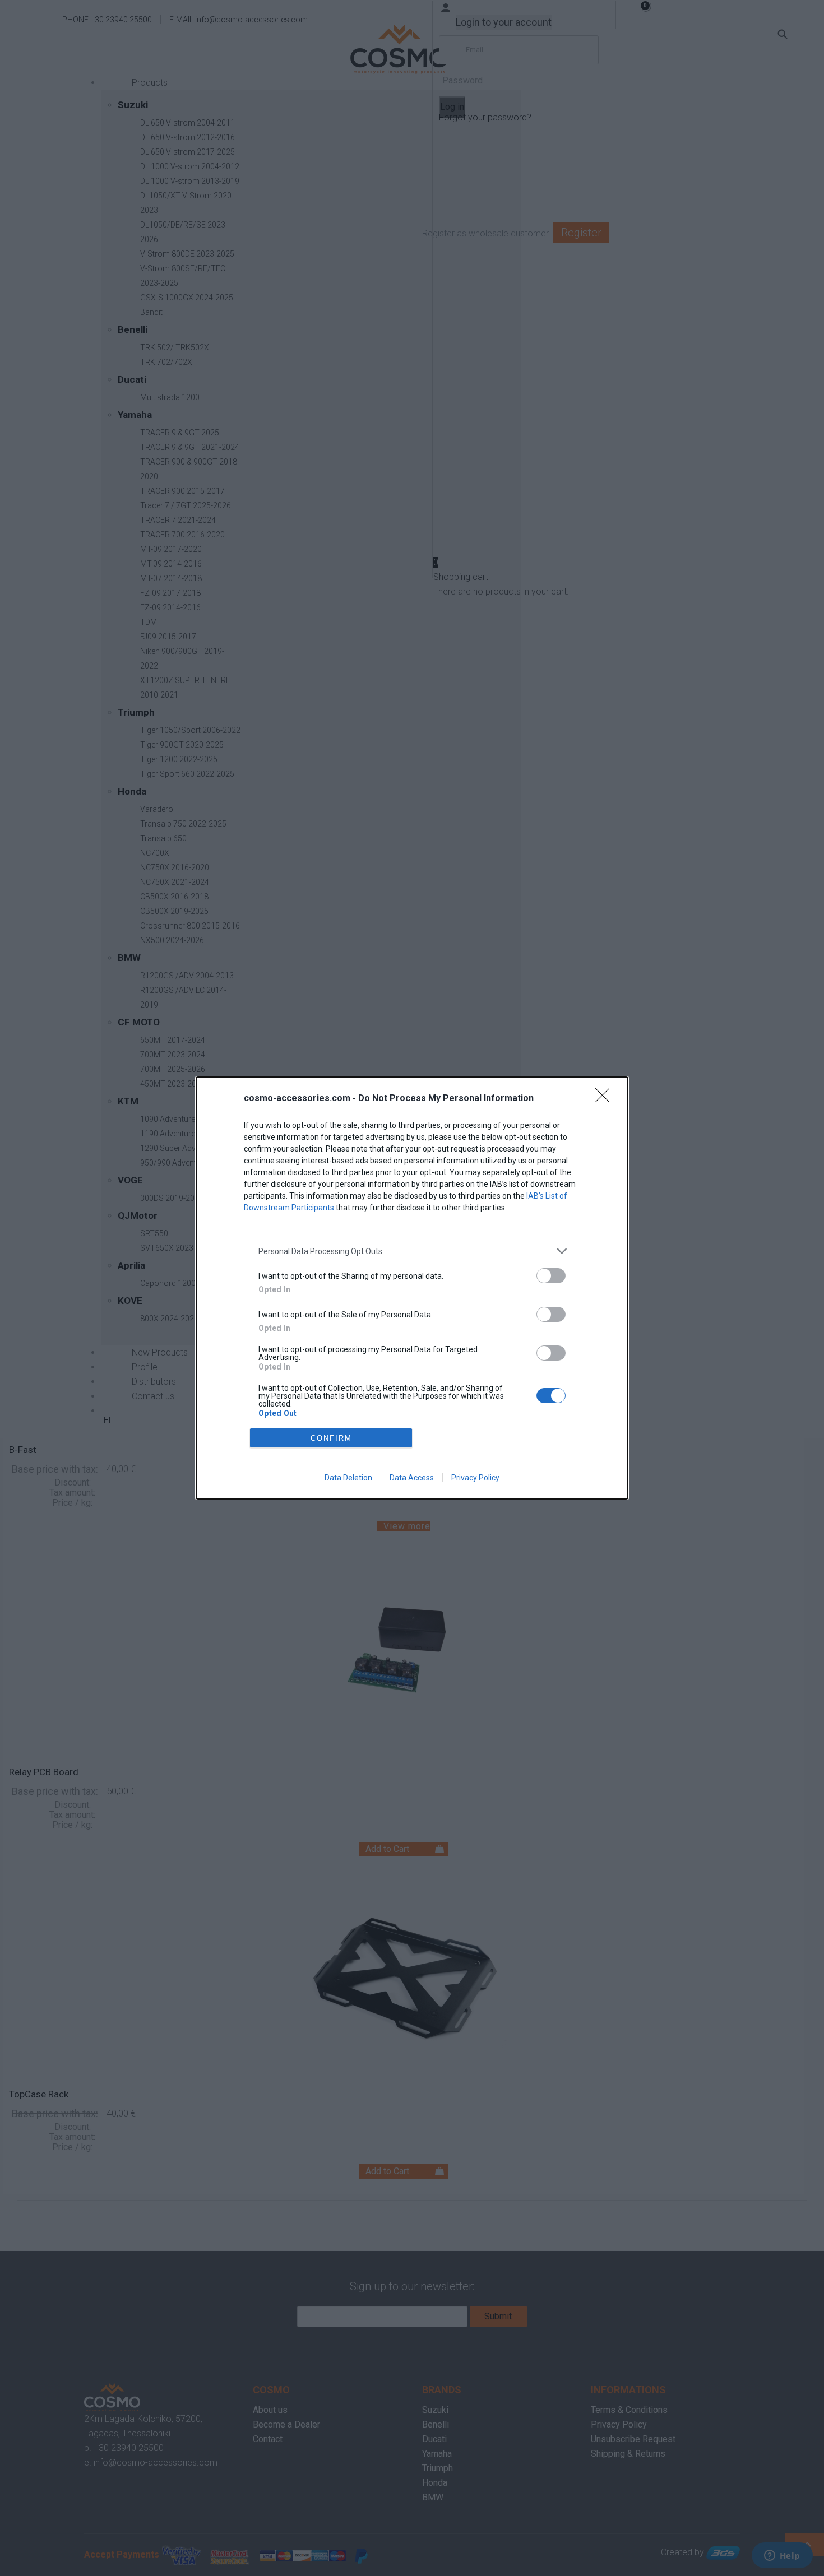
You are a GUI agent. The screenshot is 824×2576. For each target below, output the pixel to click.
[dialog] (412, 1288)
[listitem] (412, 1251)
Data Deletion (348, 1478)
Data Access (412, 1478)
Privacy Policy (475, 1478)
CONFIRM (331, 1438)
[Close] (606, 1099)
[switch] (551, 1276)
